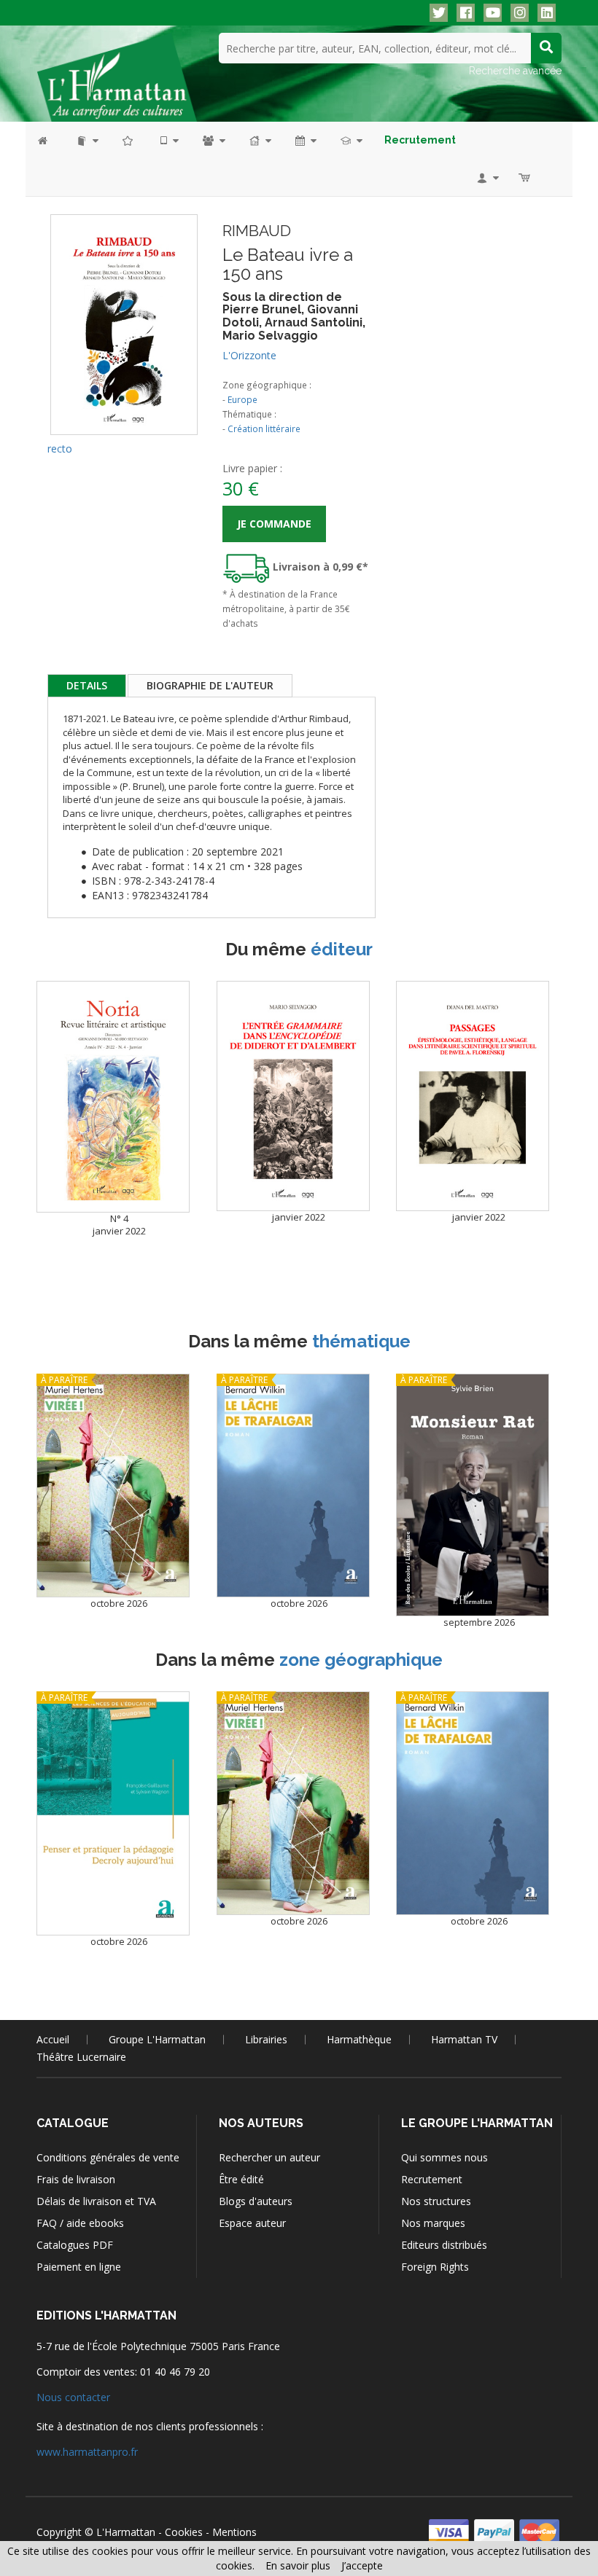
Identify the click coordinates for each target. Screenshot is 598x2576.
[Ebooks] (168, 140)
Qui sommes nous (444, 2157)
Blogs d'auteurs (256, 2201)
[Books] (86, 140)
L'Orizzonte (249, 355)
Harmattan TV (464, 2039)
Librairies (266, 2039)
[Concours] (350, 140)
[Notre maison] (259, 140)
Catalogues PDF (75, 2245)
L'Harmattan (126, 2532)
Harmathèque (359, 2039)
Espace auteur (252, 2223)
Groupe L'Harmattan (157, 2039)
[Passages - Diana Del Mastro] (473, 1096)
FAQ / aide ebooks (80, 2223)
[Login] (487, 177)
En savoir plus (298, 2565)
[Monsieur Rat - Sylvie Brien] (473, 1495)
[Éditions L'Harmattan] (117, 77)
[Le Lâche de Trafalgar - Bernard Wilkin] (293, 1485)
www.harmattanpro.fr (87, 2452)
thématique (361, 1341)
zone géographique (361, 1660)
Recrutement (432, 2179)
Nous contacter (73, 2397)
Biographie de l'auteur (210, 685)
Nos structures (436, 2201)
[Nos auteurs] (213, 140)
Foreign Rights (435, 2267)
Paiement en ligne (79, 2267)
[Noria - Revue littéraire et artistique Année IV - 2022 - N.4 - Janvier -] (113, 1096)
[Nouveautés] (128, 140)
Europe (242, 399)
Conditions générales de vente (108, 2157)
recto (60, 449)
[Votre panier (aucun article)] (525, 177)
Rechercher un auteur (269, 2157)
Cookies (184, 2532)
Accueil (53, 2039)
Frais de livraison (76, 2179)
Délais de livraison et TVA (96, 2201)
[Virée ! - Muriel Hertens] (113, 1485)
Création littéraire (264, 428)
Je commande (274, 524)
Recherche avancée (515, 71)
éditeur (342, 949)
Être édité (241, 2179)
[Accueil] (50, 140)
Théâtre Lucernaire (81, 2057)
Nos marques (433, 2223)
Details (87, 685)
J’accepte (362, 2565)
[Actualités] (305, 140)
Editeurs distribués (444, 2245)
